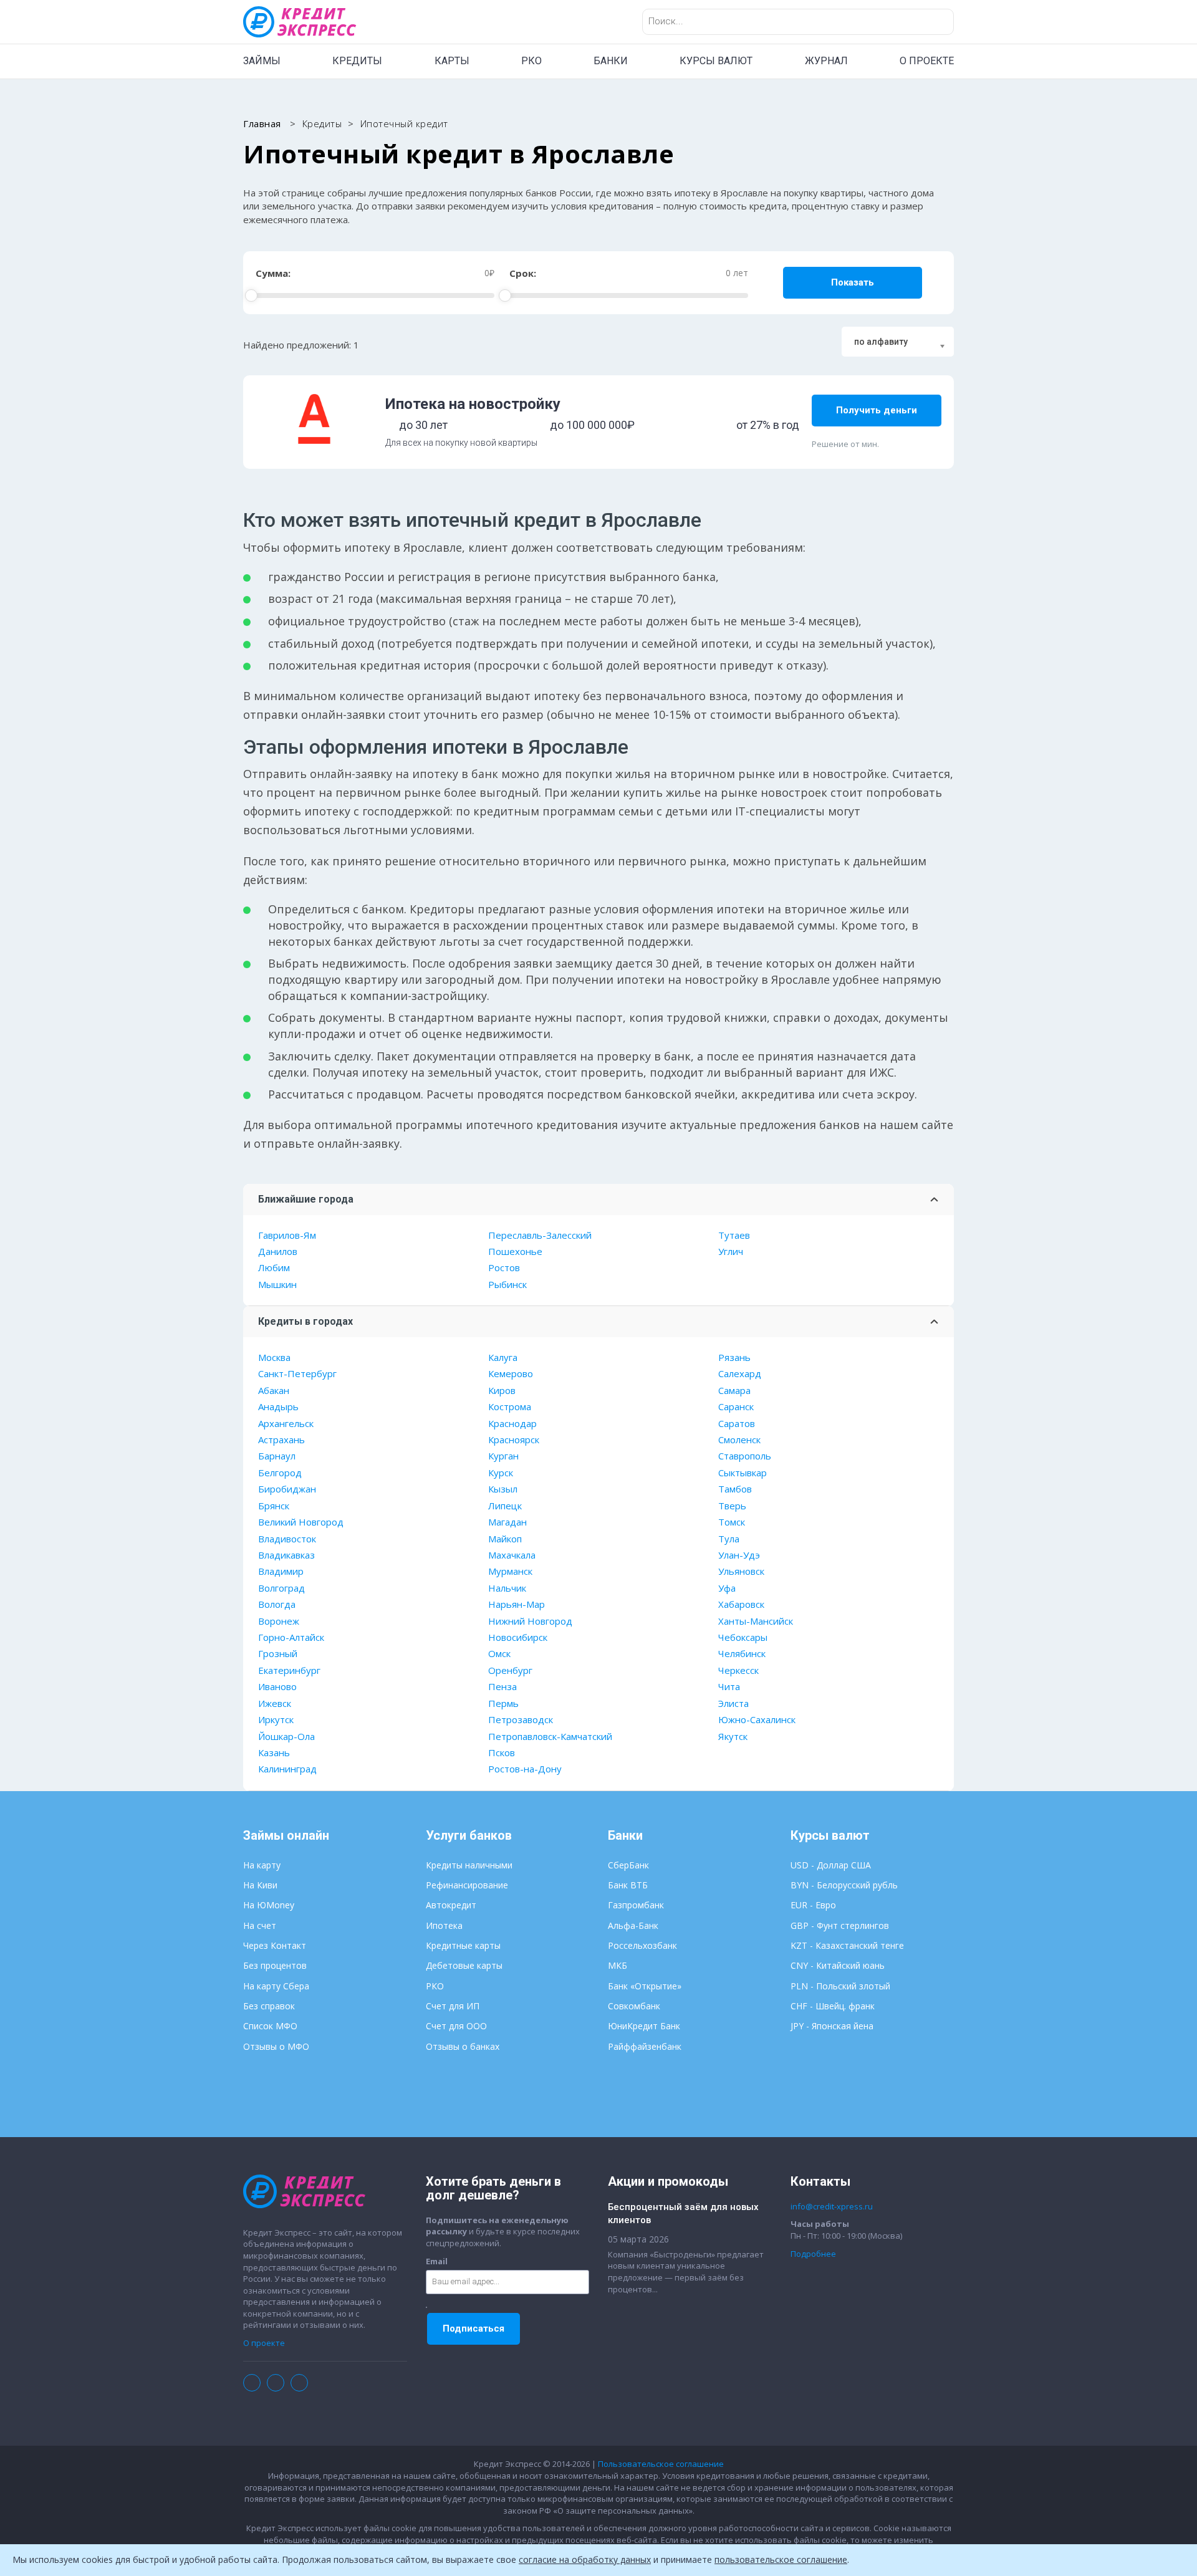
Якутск (733, 1736)
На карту (262, 1865)
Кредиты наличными (469, 1865)
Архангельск (286, 1423)
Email (437, 2261)
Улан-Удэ (739, 1555)
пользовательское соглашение (781, 2559)
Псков (502, 1752)
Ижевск (275, 1703)
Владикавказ (286, 1555)
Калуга (503, 1357)
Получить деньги (877, 410)
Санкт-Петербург (297, 1373)
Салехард (740, 1373)
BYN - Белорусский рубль (844, 1885)
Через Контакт (275, 1945)
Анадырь (278, 1406)
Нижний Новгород (530, 1621)
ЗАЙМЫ (262, 61)
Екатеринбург (289, 1670)
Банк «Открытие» (645, 1986)
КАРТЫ (452, 61)
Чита (729, 1686)
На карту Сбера (276, 1986)
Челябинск (742, 1653)
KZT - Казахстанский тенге (847, 1945)
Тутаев (734, 1235)
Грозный (278, 1653)
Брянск (274, 1506)
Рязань (734, 1357)
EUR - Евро (813, 1905)
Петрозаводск (521, 1719)
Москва (274, 1357)
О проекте (264, 2343)
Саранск (736, 1406)
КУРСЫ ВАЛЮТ (716, 61)
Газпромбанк (636, 1905)
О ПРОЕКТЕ (927, 61)
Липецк (505, 1506)
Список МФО (270, 2026)
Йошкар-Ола (286, 1736)
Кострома (510, 1406)
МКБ (618, 1965)
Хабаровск (741, 1604)
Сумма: (273, 273)
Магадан (507, 1522)
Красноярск (514, 1439)
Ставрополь (745, 1456)
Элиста (733, 1703)
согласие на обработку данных (585, 2559)
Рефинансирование (467, 1885)
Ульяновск (741, 1571)
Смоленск (739, 1439)
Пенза (502, 1686)
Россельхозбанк (642, 1945)
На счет (260, 1925)
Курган (503, 1456)
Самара (734, 1390)
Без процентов (275, 1965)
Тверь (732, 1506)
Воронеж (279, 1621)
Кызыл (503, 1489)
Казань (274, 1752)
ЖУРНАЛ (826, 61)
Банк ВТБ (628, 1885)
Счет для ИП (453, 2006)
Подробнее (813, 2254)
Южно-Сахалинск (757, 1719)
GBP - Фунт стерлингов (840, 1925)
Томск (732, 1522)
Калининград (287, 1769)
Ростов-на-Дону (525, 1769)
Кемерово (511, 1373)
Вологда (277, 1604)
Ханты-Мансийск (756, 1621)
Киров (502, 1390)
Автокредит (451, 1905)
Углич (731, 1251)
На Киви (260, 1885)
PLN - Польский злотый (840, 1986)
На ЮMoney (269, 1905)
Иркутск (276, 1719)
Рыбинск (507, 1284)
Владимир (281, 1571)
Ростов (504, 1267)
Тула (729, 1539)
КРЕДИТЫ (357, 61)
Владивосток (287, 1539)
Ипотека (444, 1925)
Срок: (523, 273)
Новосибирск (518, 1637)
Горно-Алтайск (291, 1637)
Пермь (503, 1703)
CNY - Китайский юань (838, 1965)
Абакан (274, 1390)
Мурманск (510, 1571)
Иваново (277, 1686)
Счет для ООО (456, 2026)
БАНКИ (611, 61)
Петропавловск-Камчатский (550, 1736)
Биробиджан (287, 1489)
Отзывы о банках (463, 2046)
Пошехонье (515, 1251)
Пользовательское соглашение (661, 2464)
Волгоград (281, 1588)
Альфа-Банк (633, 1925)
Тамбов (735, 1489)
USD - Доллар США (831, 1865)
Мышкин (277, 1284)
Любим (274, 1267)
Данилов (278, 1251)
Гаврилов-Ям (287, 1235)
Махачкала (512, 1555)
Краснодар (512, 1423)
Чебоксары (743, 1637)
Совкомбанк (634, 2006)
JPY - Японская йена (832, 2026)
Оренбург (510, 1670)
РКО (531, 61)
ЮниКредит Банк (644, 2026)
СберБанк (628, 1865)
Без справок (269, 2006)
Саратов (737, 1423)
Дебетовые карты (464, 1965)
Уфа (727, 1588)
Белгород (280, 1473)
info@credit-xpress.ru (832, 2206)
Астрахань (281, 1439)
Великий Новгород (301, 1522)
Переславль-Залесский (540, 1235)
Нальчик (507, 1588)
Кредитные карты (463, 1945)
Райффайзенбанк (645, 2046)
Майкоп (505, 1539)
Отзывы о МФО (276, 2046)
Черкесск (738, 1670)
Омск (499, 1653)
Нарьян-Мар (517, 1604)
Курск (501, 1473)
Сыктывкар (743, 1473)
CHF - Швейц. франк (833, 2006)
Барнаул (277, 1456)
